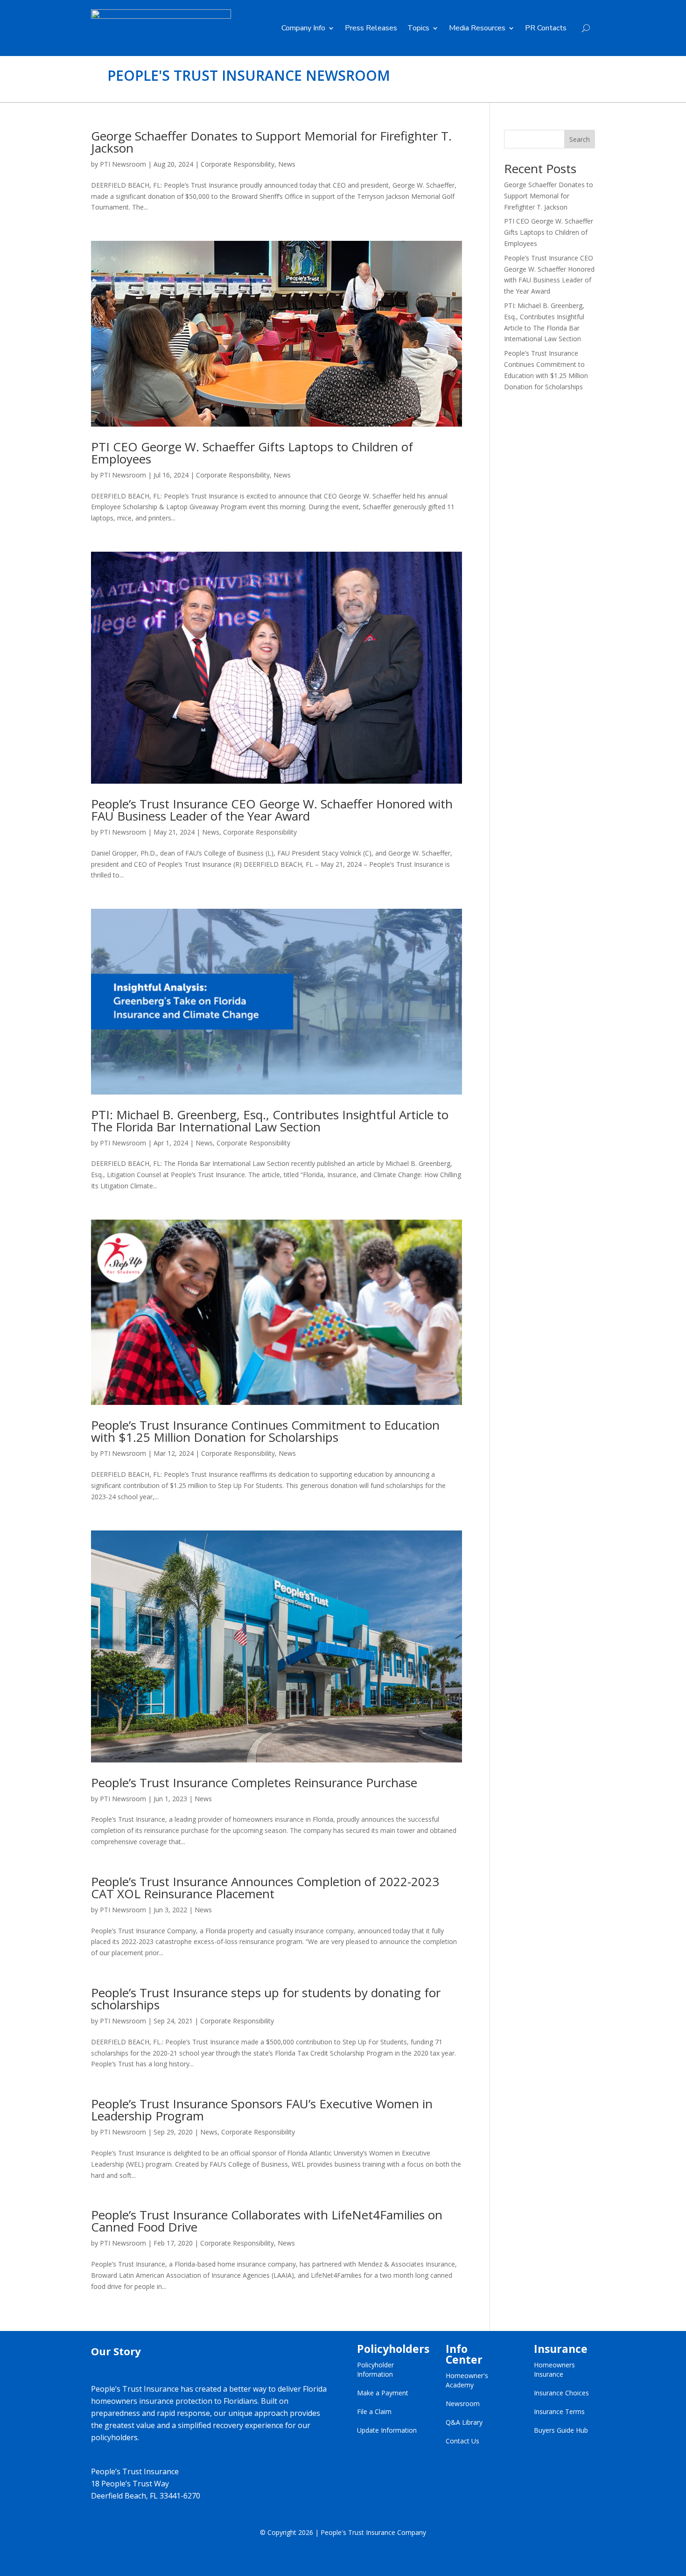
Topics (418, 28)
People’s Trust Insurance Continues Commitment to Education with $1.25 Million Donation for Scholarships (265, 1431)
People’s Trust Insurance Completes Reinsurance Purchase (254, 1783)
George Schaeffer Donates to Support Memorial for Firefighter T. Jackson (271, 142)
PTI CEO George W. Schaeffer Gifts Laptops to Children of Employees (252, 453)
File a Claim (374, 2411)
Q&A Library (464, 2422)
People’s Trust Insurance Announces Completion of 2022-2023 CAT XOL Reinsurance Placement (265, 1888)
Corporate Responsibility (238, 164)
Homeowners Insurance (554, 2369)
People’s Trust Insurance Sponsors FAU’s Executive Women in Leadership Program (262, 2110)
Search (580, 139)
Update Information (387, 2430)
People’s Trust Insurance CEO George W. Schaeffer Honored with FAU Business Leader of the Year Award (272, 810)
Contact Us (462, 2441)
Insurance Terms (559, 2411)
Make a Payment (383, 2393)
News (287, 164)
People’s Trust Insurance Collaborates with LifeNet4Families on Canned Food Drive (267, 2221)
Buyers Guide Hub (561, 2430)
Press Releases (371, 28)
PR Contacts (546, 28)
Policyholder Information (375, 2369)
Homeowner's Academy (467, 2380)
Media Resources (477, 28)
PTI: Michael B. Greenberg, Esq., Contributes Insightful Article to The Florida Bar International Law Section (270, 1121)
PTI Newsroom (123, 164)
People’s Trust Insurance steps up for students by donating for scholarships (266, 1999)
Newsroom (463, 2404)
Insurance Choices (561, 2393)
